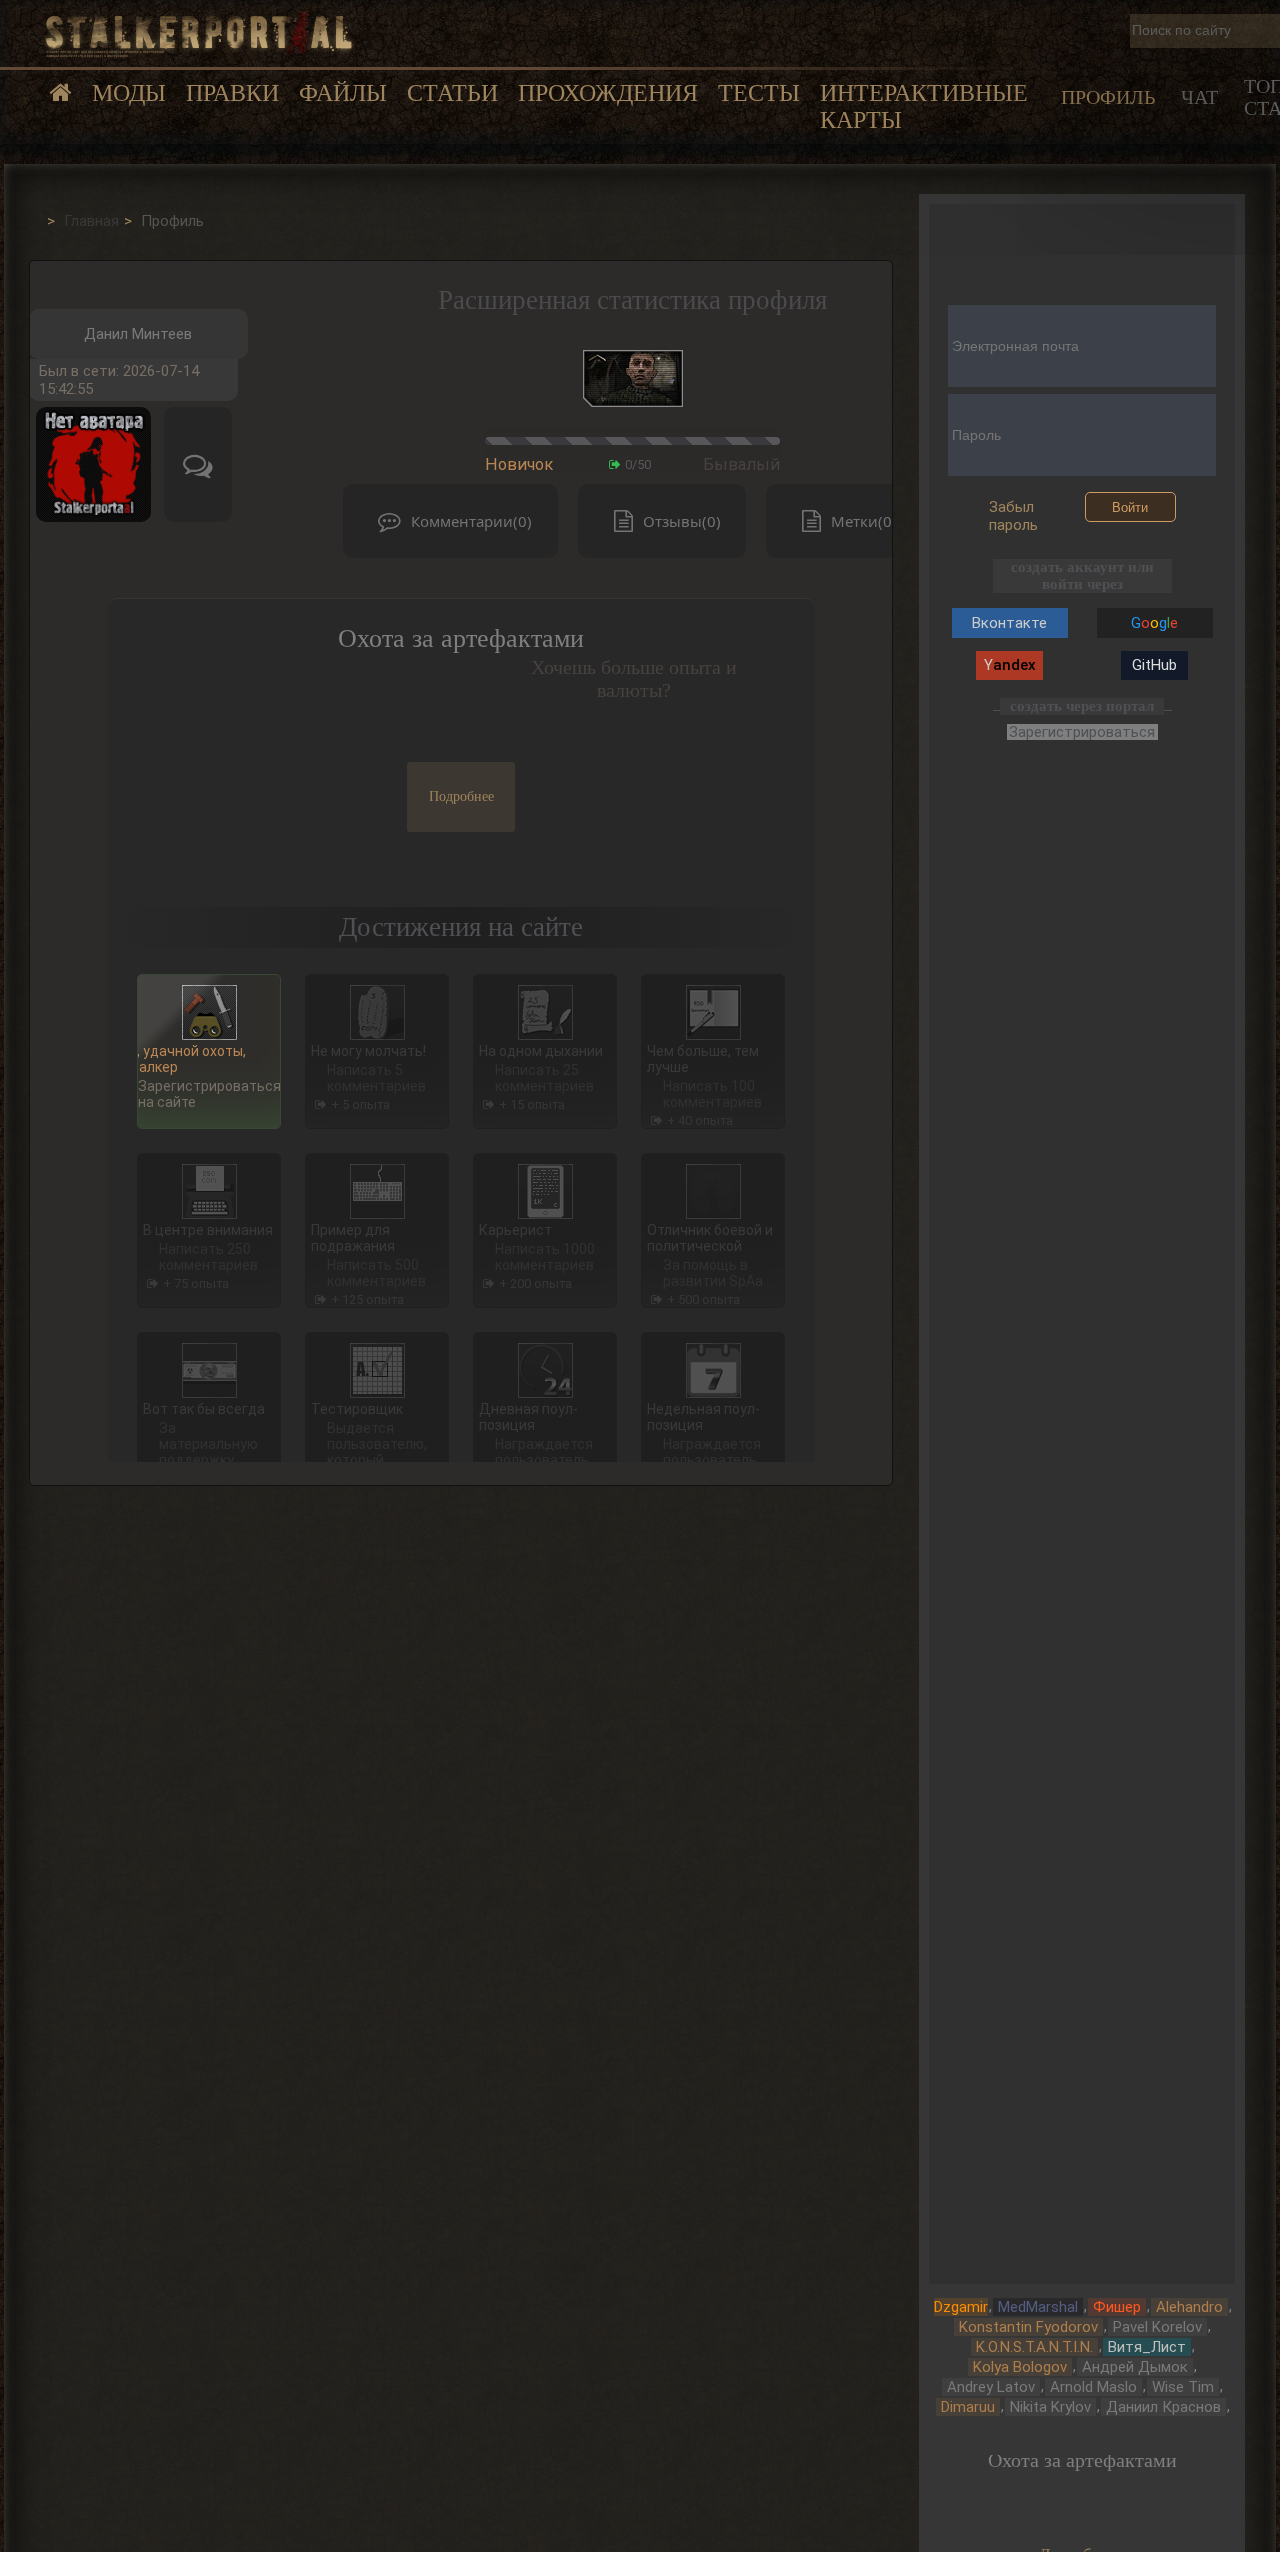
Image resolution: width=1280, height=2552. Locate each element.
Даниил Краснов (1163, 2407)
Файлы (343, 93)
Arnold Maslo (1093, 2387)
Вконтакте (1009, 623)
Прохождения (608, 93)
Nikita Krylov (1050, 2407)
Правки (232, 93)
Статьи (452, 93)
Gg (1154, 623)
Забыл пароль (1013, 516)
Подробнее (461, 796)
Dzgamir (961, 2307)
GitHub (1154, 665)
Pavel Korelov (1157, 2327)
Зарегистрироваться (1082, 732)
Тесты (759, 93)
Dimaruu (968, 2407)
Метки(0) (864, 521)
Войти (1130, 507)
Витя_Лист (1147, 2347)
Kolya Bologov (1020, 2367)
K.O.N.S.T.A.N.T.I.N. (1034, 2347)
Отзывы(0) (682, 521)
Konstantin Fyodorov (1028, 2327)
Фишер (1117, 2307)
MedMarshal (1038, 2307)
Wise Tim (1183, 2387)
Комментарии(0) (471, 521)
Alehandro (1189, 2307)
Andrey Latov (991, 2387)
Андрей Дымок (1135, 2367)
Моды (129, 93)
